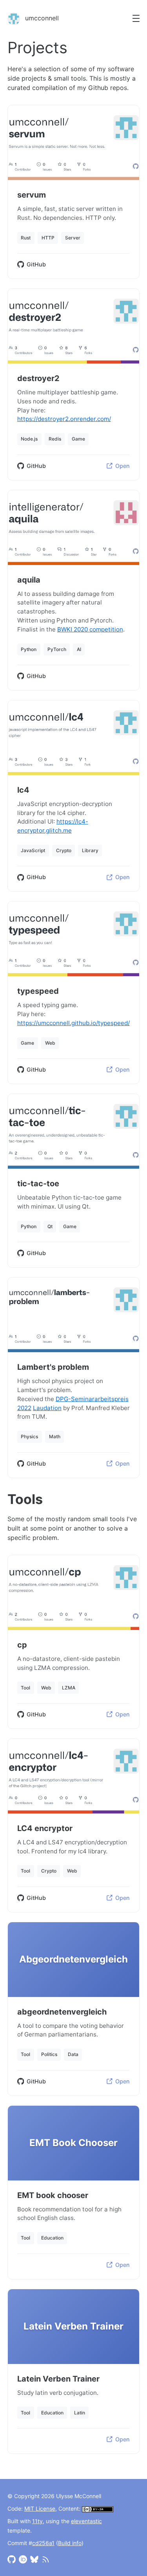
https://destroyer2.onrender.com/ (64, 419)
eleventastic (86, 2521)
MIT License (40, 2509)
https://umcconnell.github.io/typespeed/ (73, 1023)
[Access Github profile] (12, 2559)
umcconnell (41, 18)
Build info (70, 2543)
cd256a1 (43, 2543)
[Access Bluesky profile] (34, 2559)
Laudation (47, 1408)
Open (122, 466)
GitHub (36, 264)
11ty (37, 2521)
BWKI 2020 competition (90, 629)
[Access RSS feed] (46, 2559)
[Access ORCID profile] (23, 2559)
